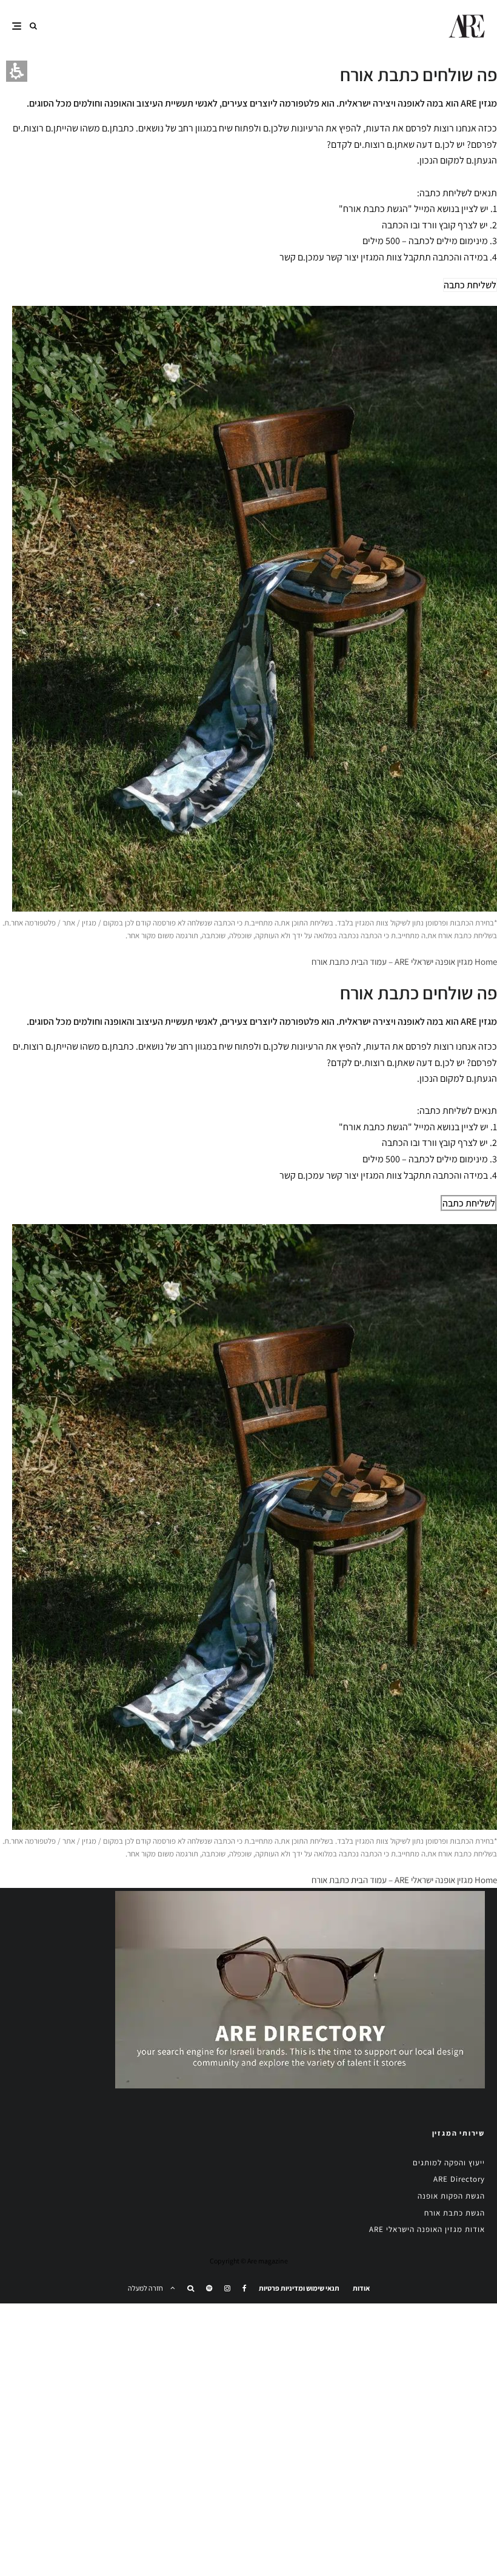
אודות (361, 2288)
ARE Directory (459, 2179)
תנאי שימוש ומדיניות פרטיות (299, 2288)
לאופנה (411, 103)
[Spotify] (209, 2288)
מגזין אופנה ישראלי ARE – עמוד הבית (412, 962)
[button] (33, 26)
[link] (245, 2288)
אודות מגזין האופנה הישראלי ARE (427, 2229)
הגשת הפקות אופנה (451, 2196)
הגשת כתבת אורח (455, 2213)
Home (486, 962)
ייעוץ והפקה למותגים (449, 2163)
